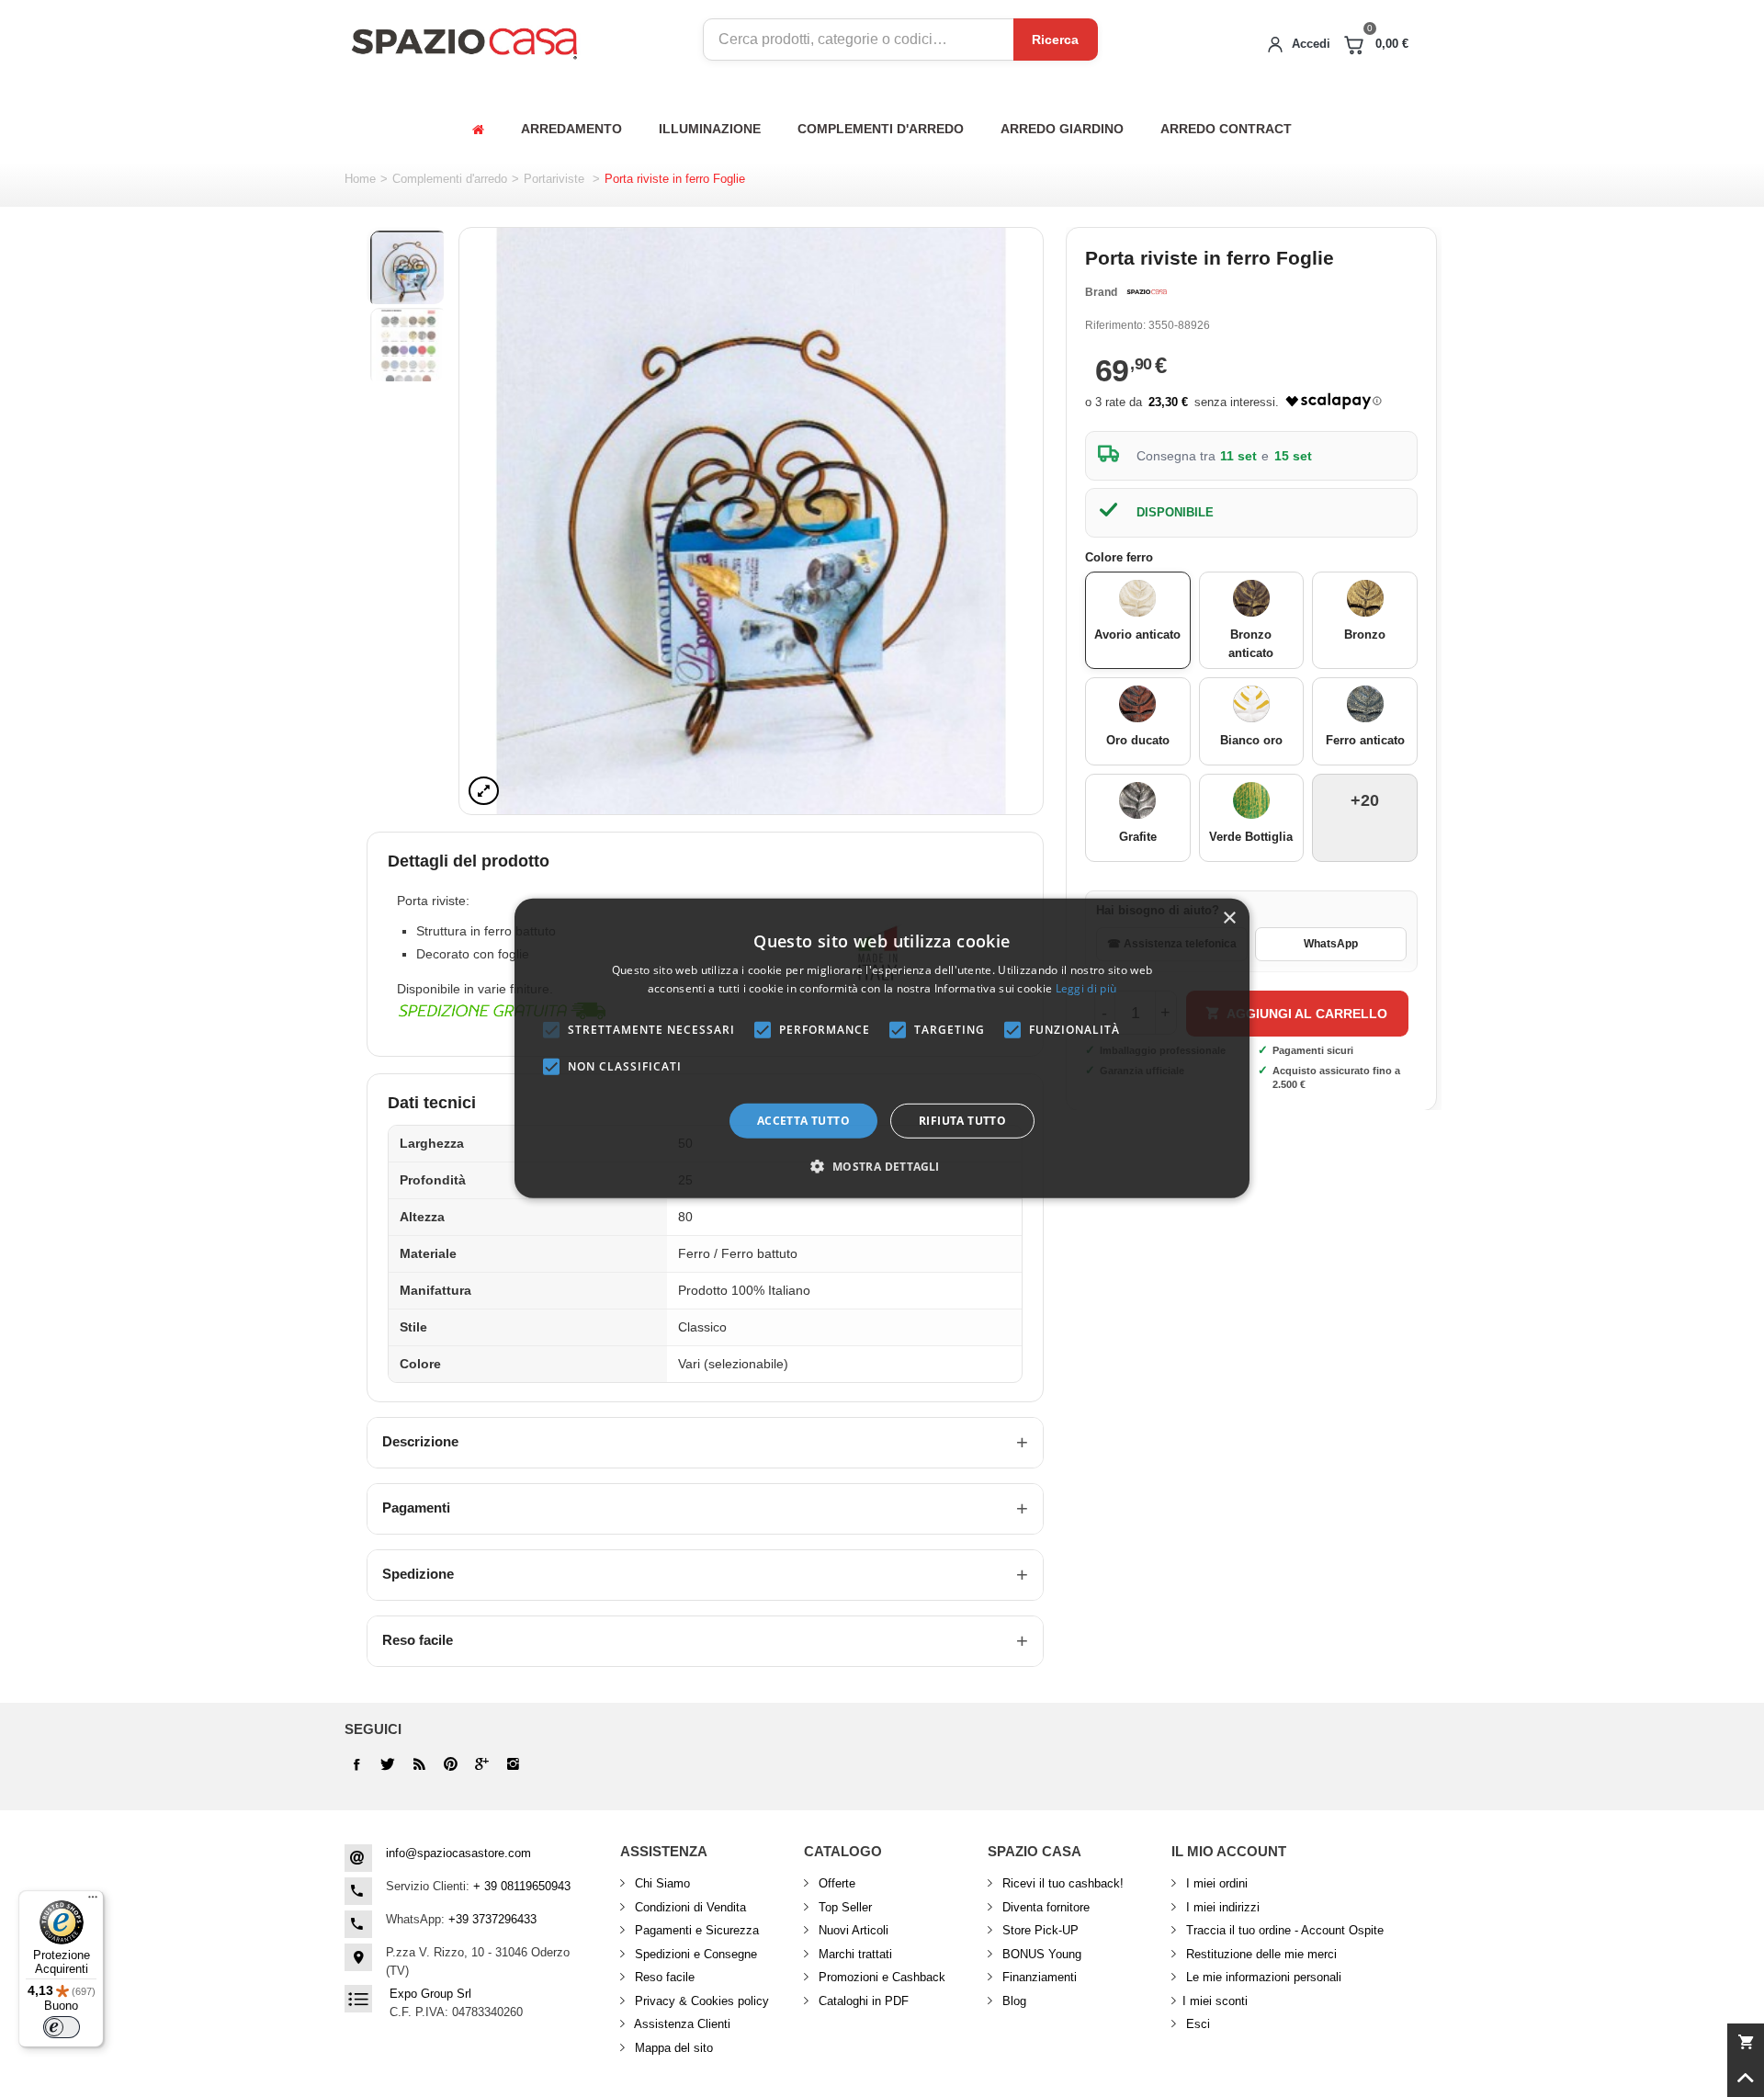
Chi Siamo (661, 1883)
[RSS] (419, 1764)
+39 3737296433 (492, 1919)
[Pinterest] (481, 1764)
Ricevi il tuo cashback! (1061, 1883)
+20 (1365, 800)
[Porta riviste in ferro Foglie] (751, 521)
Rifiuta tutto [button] (962, 1121)
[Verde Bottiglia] (1251, 800)
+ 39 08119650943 (522, 1886)
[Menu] (93, 1901)
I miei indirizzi (1221, 1907)
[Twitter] (388, 1764)
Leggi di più (1086, 988)
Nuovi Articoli (852, 1930)
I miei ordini (1215, 1883)
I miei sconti (1215, 2001)
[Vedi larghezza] (484, 791)
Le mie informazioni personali (1262, 1977)
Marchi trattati (854, 1954)
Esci (1196, 2024)
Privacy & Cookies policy (700, 2001)
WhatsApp (1331, 944)
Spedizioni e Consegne (694, 1954)
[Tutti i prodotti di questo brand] (1147, 292)
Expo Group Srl (430, 1994)
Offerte (835, 1883)
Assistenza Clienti (681, 2024)
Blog (1012, 2001)
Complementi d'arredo (450, 179)
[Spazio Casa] (464, 40)
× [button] (1229, 918)
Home (360, 179)
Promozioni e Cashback (880, 1977)
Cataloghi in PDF (862, 2001)
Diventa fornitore (1044, 1907)
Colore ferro (1121, 557)
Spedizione (418, 1574)
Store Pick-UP (1039, 1930)
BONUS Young (1040, 1954)
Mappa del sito (672, 2048)
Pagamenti (416, 1508)
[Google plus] (450, 1764)
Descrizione (420, 1441)
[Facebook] (356, 1764)
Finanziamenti (1038, 1977)
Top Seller (843, 1907)
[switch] (62, 2027)
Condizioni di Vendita (689, 1907)
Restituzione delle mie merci (1260, 1954)
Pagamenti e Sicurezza (695, 1930)
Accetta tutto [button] (803, 1121)
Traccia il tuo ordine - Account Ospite (1283, 1930)
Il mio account (1229, 1851)
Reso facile (418, 1640)
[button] (882, 1166)
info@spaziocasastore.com (458, 1853)
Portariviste (556, 179)
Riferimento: (1115, 325)
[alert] (882, 1048)
